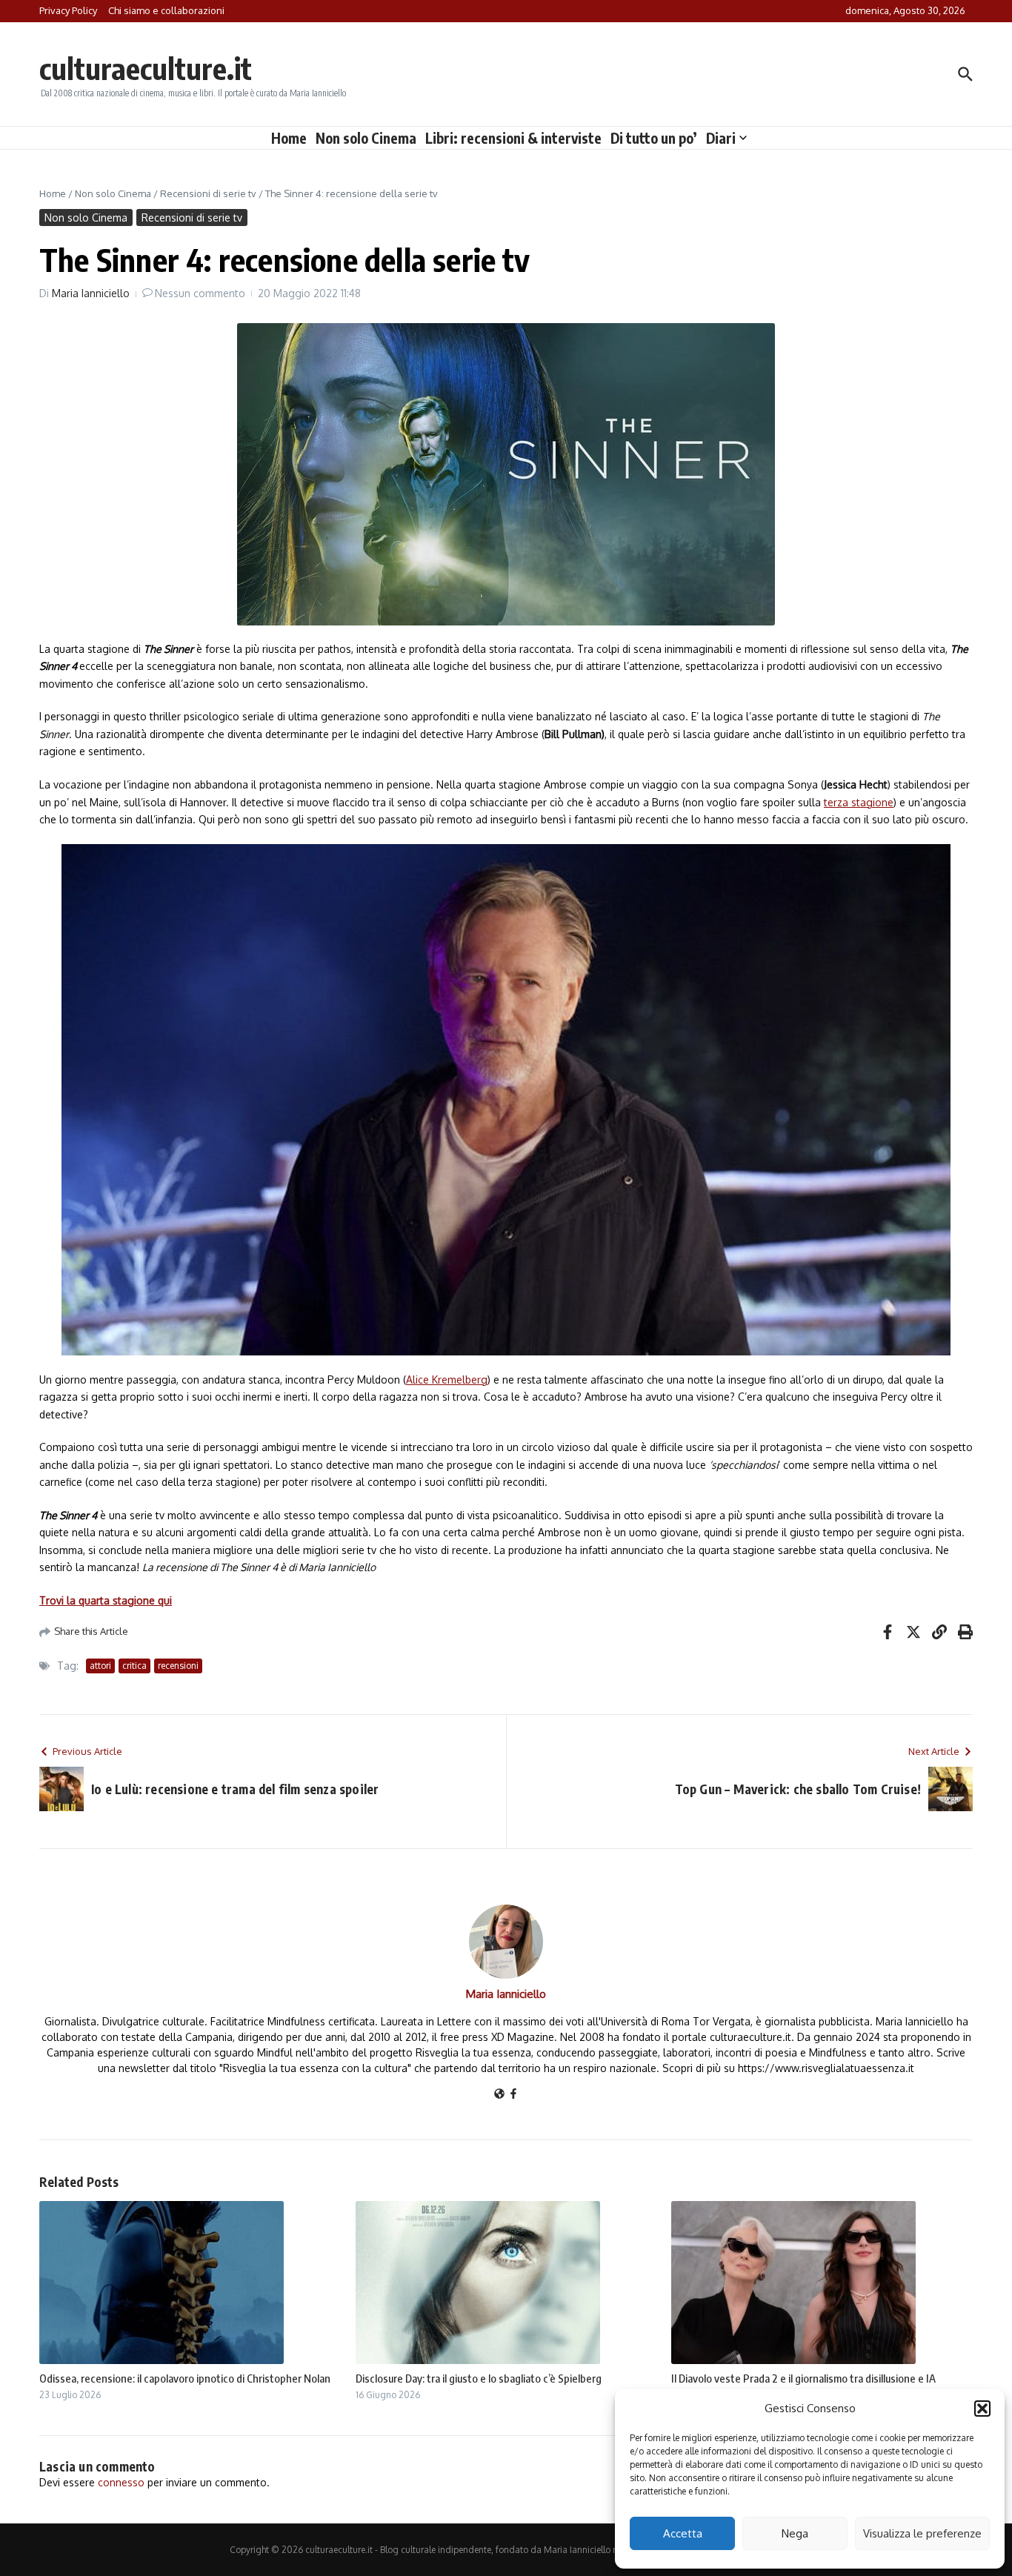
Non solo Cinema (366, 138)
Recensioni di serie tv (208, 193)
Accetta (683, 2533)
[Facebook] (513, 2095)
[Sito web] (499, 2095)
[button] (982, 2409)
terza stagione (859, 802)
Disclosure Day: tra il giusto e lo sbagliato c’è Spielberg (479, 2378)
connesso (121, 2482)
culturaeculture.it (146, 68)
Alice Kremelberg (447, 1380)
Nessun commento (200, 293)
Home (289, 138)
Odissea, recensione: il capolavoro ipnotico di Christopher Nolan (185, 2378)
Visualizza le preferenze (922, 2533)
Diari (721, 138)
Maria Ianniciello (91, 293)
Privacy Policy (68, 10)
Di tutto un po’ (654, 138)
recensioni (178, 1666)
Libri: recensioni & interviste (513, 138)
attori (100, 1666)
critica (134, 1666)
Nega (795, 2533)
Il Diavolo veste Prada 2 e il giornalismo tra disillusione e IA (803, 2378)
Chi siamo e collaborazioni (166, 10)
